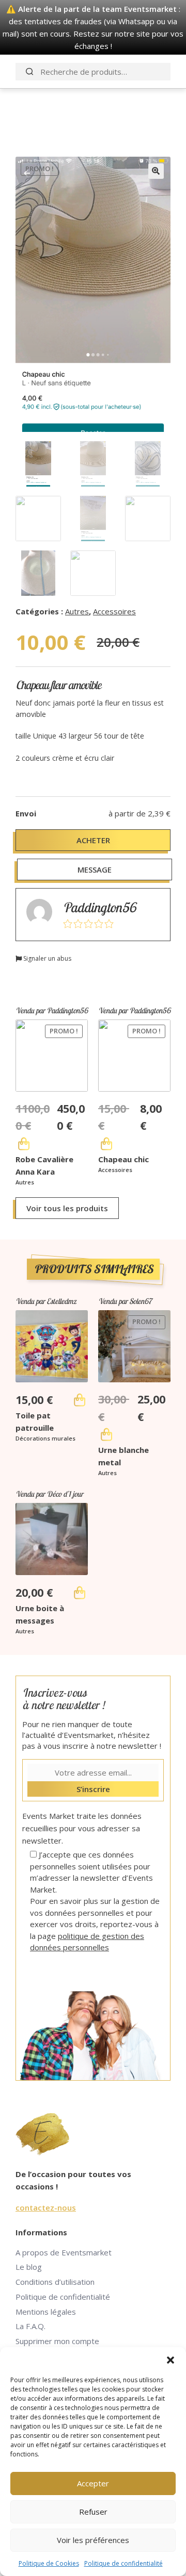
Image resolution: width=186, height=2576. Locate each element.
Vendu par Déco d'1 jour (49, 1494)
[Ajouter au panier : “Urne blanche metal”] (106, 1434)
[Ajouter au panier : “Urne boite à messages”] (80, 1593)
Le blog (29, 2267)
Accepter (93, 2483)
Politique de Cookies (49, 2563)
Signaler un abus (47, 958)
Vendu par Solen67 (125, 1301)
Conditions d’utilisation (55, 2282)
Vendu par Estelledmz (46, 1301)
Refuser (93, 2512)
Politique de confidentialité (123, 2563)
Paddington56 (99, 907)
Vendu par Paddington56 (52, 1010)
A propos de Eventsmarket (64, 2252)
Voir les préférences (93, 2540)
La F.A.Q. (30, 2326)
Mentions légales (46, 2312)
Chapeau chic (123, 1159)
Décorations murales (45, 1438)
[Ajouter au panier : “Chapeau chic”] (106, 1144)
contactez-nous (46, 2207)
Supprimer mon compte (57, 2341)
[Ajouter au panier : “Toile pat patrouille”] (80, 1400)
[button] (171, 2360)
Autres (77, 611)
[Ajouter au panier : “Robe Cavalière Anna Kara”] (24, 1144)
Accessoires (114, 611)
